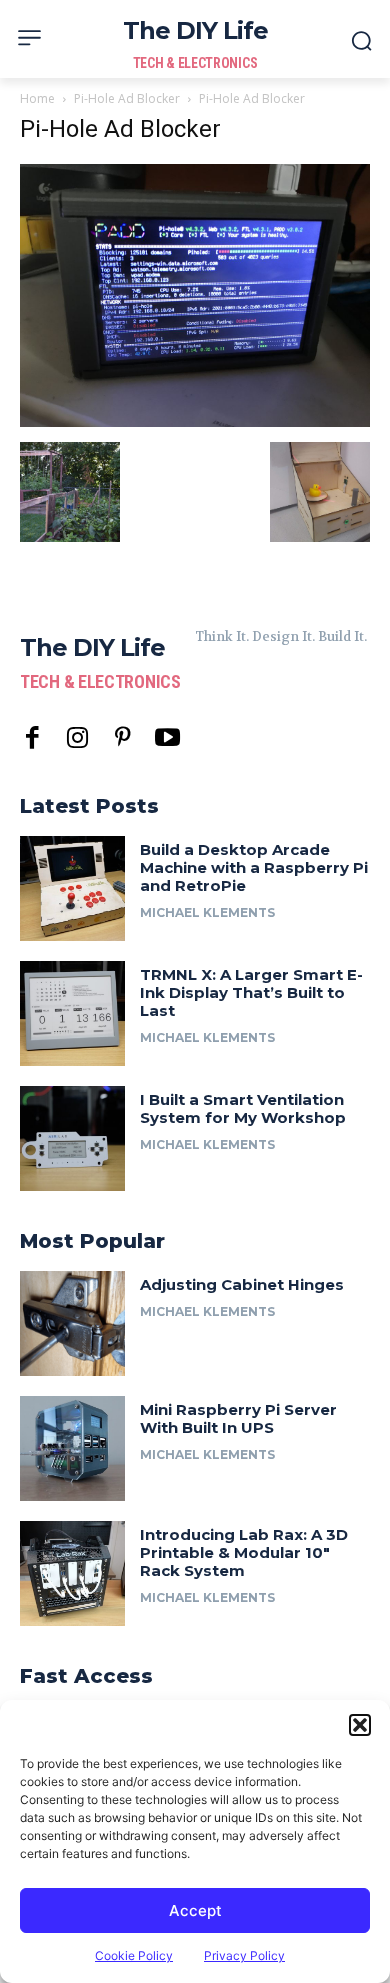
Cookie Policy (134, 1955)
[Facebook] (32, 738)
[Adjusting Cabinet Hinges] (72, 1323)
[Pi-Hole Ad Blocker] (195, 421)
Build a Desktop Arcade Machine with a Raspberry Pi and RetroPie (254, 867)
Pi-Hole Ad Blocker (127, 98)
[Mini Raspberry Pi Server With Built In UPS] (72, 1448)
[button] (360, 1725)
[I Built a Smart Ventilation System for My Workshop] (72, 1138)
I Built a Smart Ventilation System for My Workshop (243, 1108)
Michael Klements (207, 912)
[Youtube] (167, 738)
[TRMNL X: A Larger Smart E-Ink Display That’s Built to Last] (72, 1013)
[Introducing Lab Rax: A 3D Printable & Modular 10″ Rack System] (72, 1573)
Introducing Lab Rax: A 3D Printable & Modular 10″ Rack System (244, 1552)
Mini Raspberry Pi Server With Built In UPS (238, 1418)
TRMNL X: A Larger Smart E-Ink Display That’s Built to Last (251, 992)
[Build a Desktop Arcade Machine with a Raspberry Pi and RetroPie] (72, 888)
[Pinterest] (122, 738)
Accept (195, 1910)
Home (37, 98)
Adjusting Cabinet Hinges (242, 1284)
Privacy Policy (244, 1955)
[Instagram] (77, 738)
